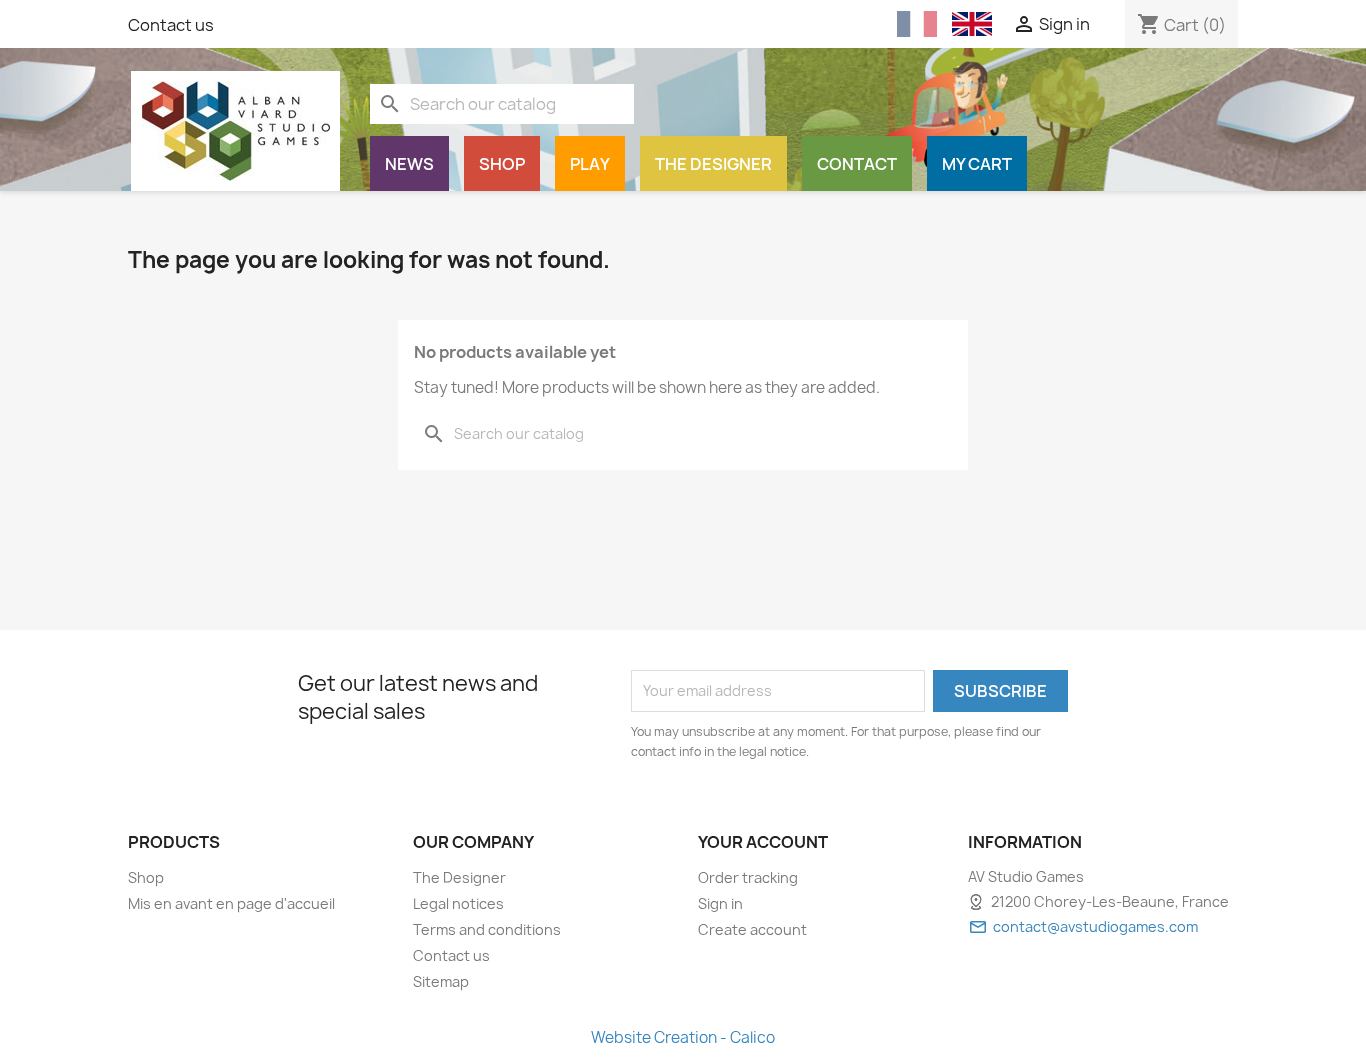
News (409, 164)
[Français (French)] (917, 24)
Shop (502, 164)
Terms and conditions (487, 929)
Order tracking (748, 877)
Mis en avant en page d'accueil (231, 903)
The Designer (713, 164)
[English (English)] (972, 24)
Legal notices (458, 903)
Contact (857, 164)
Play (590, 164)
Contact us (171, 25)
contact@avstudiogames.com (1095, 926)
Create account (752, 929)
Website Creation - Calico (683, 1037)
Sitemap (441, 981)
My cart (977, 164)
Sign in (720, 903)
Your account (763, 842)
